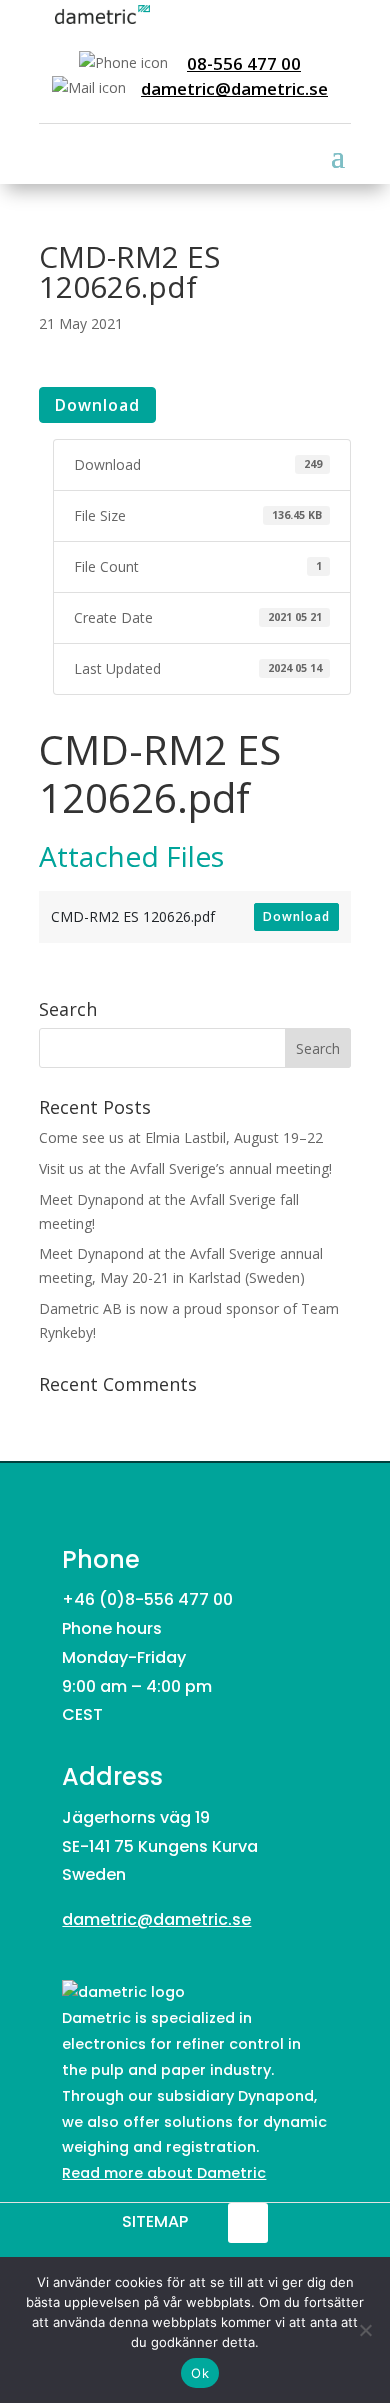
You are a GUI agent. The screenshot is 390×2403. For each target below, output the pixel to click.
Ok (200, 2373)
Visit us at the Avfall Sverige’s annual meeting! (185, 1168)
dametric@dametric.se (234, 88)
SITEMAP (155, 2221)
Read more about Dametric (164, 2173)
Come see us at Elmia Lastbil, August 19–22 (181, 1137)
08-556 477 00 (244, 63)
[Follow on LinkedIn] (248, 2223)
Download (97, 405)
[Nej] (365, 2330)
